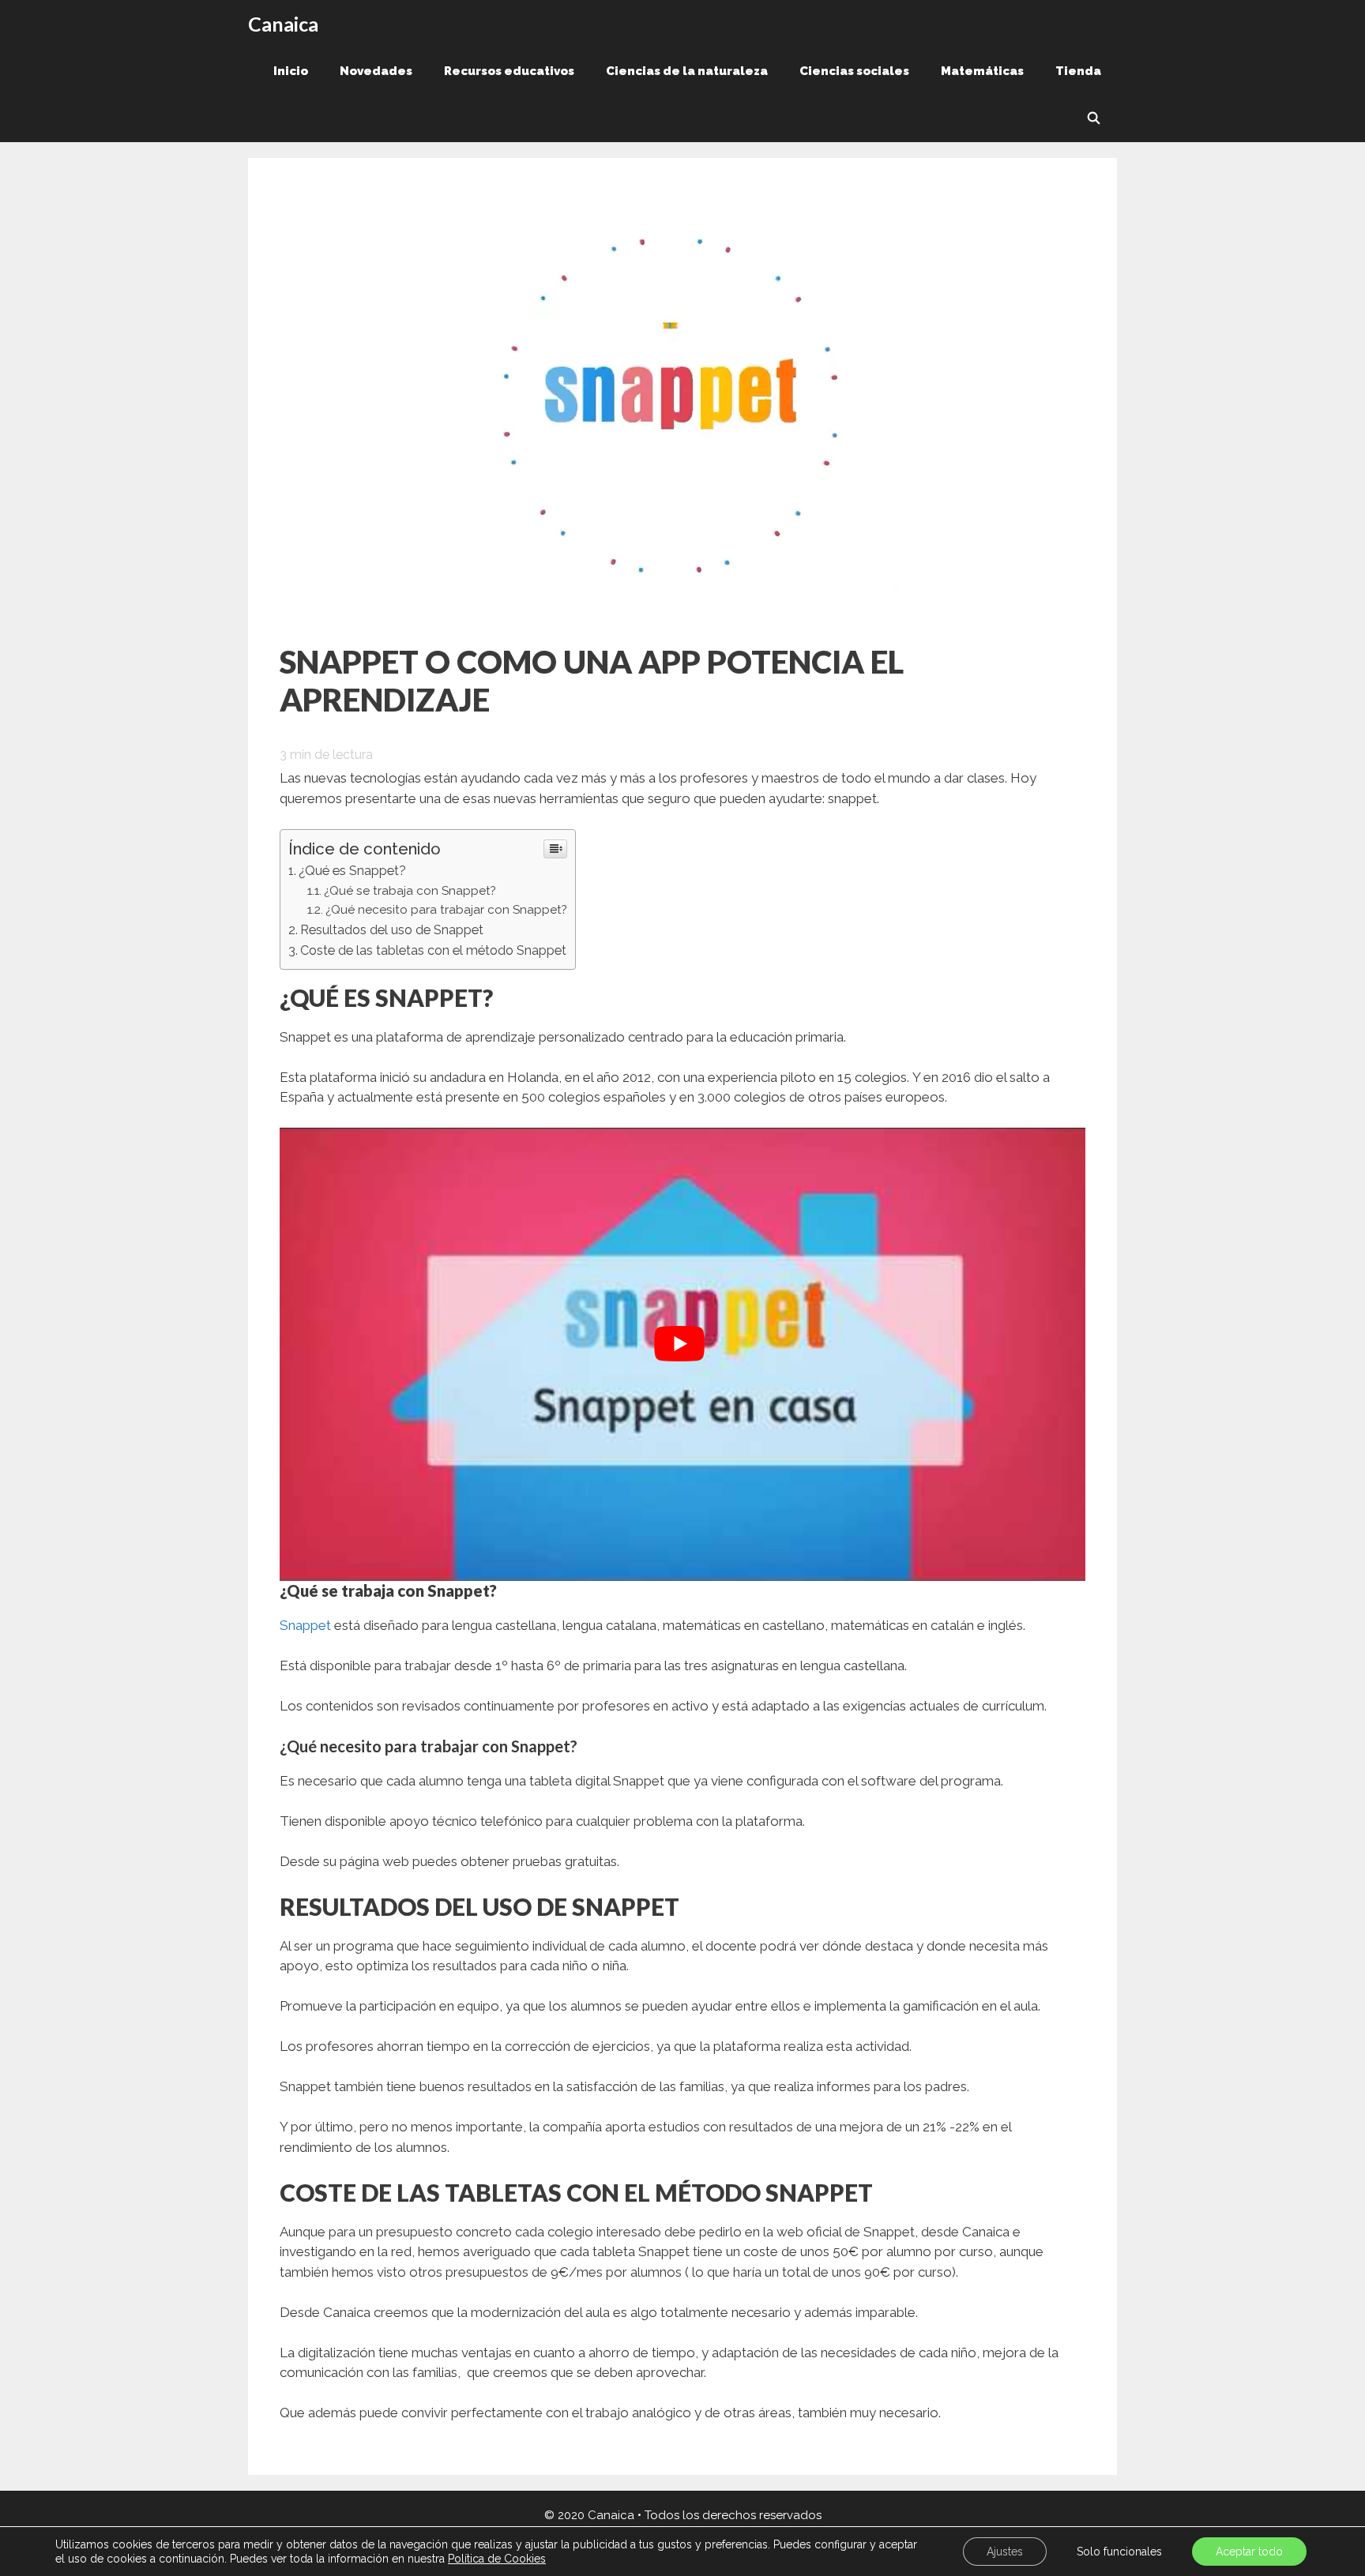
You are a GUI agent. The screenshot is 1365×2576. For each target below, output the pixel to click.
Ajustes (1005, 2552)
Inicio (291, 71)
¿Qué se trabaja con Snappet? (410, 891)
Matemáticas (982, 71)
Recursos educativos (509, 71)
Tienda (1078, 71)
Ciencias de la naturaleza (687, 71)
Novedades (376, 71)
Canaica (283, 24)
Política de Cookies (497, 2559)
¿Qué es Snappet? (352, 871)
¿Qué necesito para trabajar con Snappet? (446, 910)
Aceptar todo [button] (1249, 2552)
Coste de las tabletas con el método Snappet (433, 950)
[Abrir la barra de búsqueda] (1094, 118)
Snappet (305, 1625)
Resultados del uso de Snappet (392, 930)
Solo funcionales (1119, 2552)
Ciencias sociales (854, 71)
